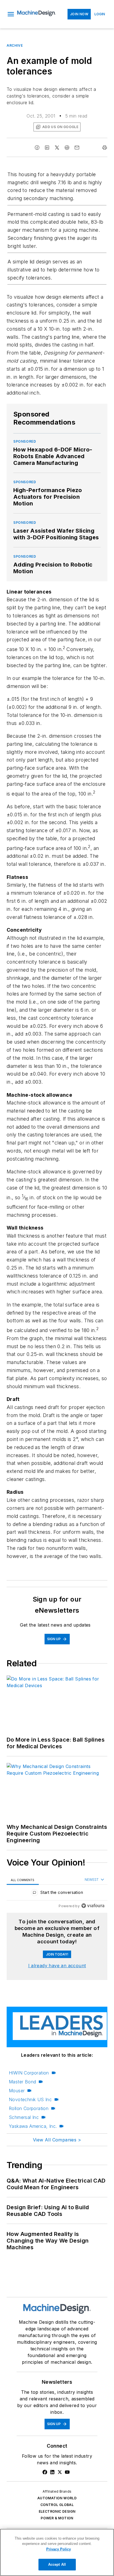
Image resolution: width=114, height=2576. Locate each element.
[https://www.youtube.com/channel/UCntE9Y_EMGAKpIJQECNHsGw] (67, 2472)
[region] (57, 1894)
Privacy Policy (59, 2549)
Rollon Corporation (29, 2108)
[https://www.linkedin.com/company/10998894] (52, 2472)
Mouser (17, 2091)
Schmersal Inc (24, 2117)
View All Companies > (57, 2140)
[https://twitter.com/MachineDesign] (60, 2472)
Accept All (57, 2564)
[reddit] (67, 148)
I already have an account (57, 1966)
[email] (77, 148)
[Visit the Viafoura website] (93, 1906)
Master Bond (22, 2082)
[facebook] (37, 148)
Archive (15, 45)
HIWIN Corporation (29, 2073)
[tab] (23, 1880)
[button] (11, 14)
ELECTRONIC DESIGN (57, 2511)
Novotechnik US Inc (30, 2099)
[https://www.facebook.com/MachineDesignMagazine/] (45, 2472)
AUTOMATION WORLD (57, 2498)
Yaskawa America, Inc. (33, 2126)
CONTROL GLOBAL (57, 2505)
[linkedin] (47, 148)
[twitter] (57, 148)
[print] (105, 148)
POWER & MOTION (57, 2518)
